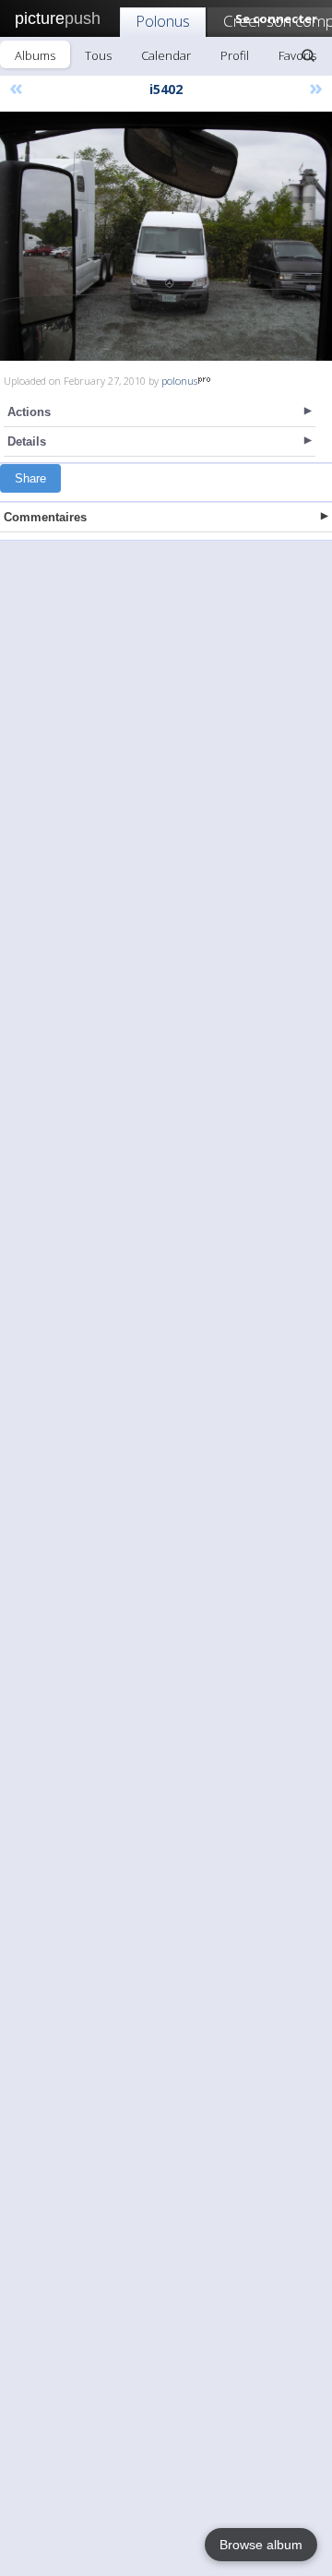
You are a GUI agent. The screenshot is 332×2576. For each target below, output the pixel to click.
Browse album (261, 2545)
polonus (179, 381)
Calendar (166, 55)
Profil (235, 55)
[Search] (308, 55)
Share (30, 478)
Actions (29, 412)
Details (27, 441)
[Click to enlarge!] (166, 236)
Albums (35, 55)
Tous (98, 55)
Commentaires (45, 517)
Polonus (163, 21)
